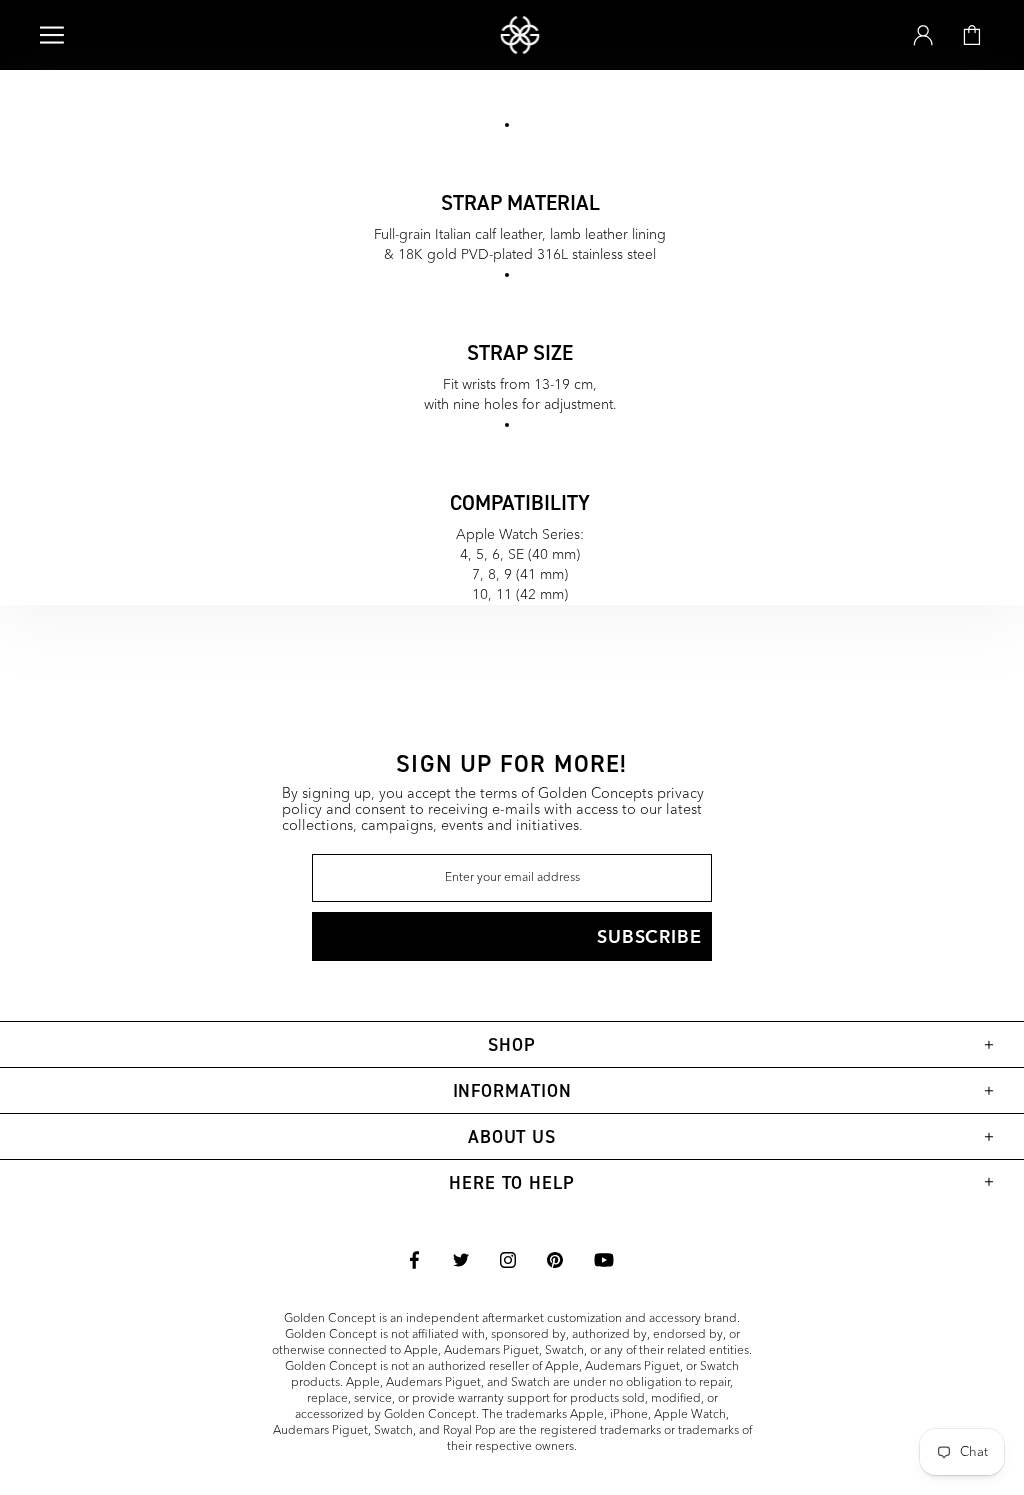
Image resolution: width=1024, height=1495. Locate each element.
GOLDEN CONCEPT (520, 35)
